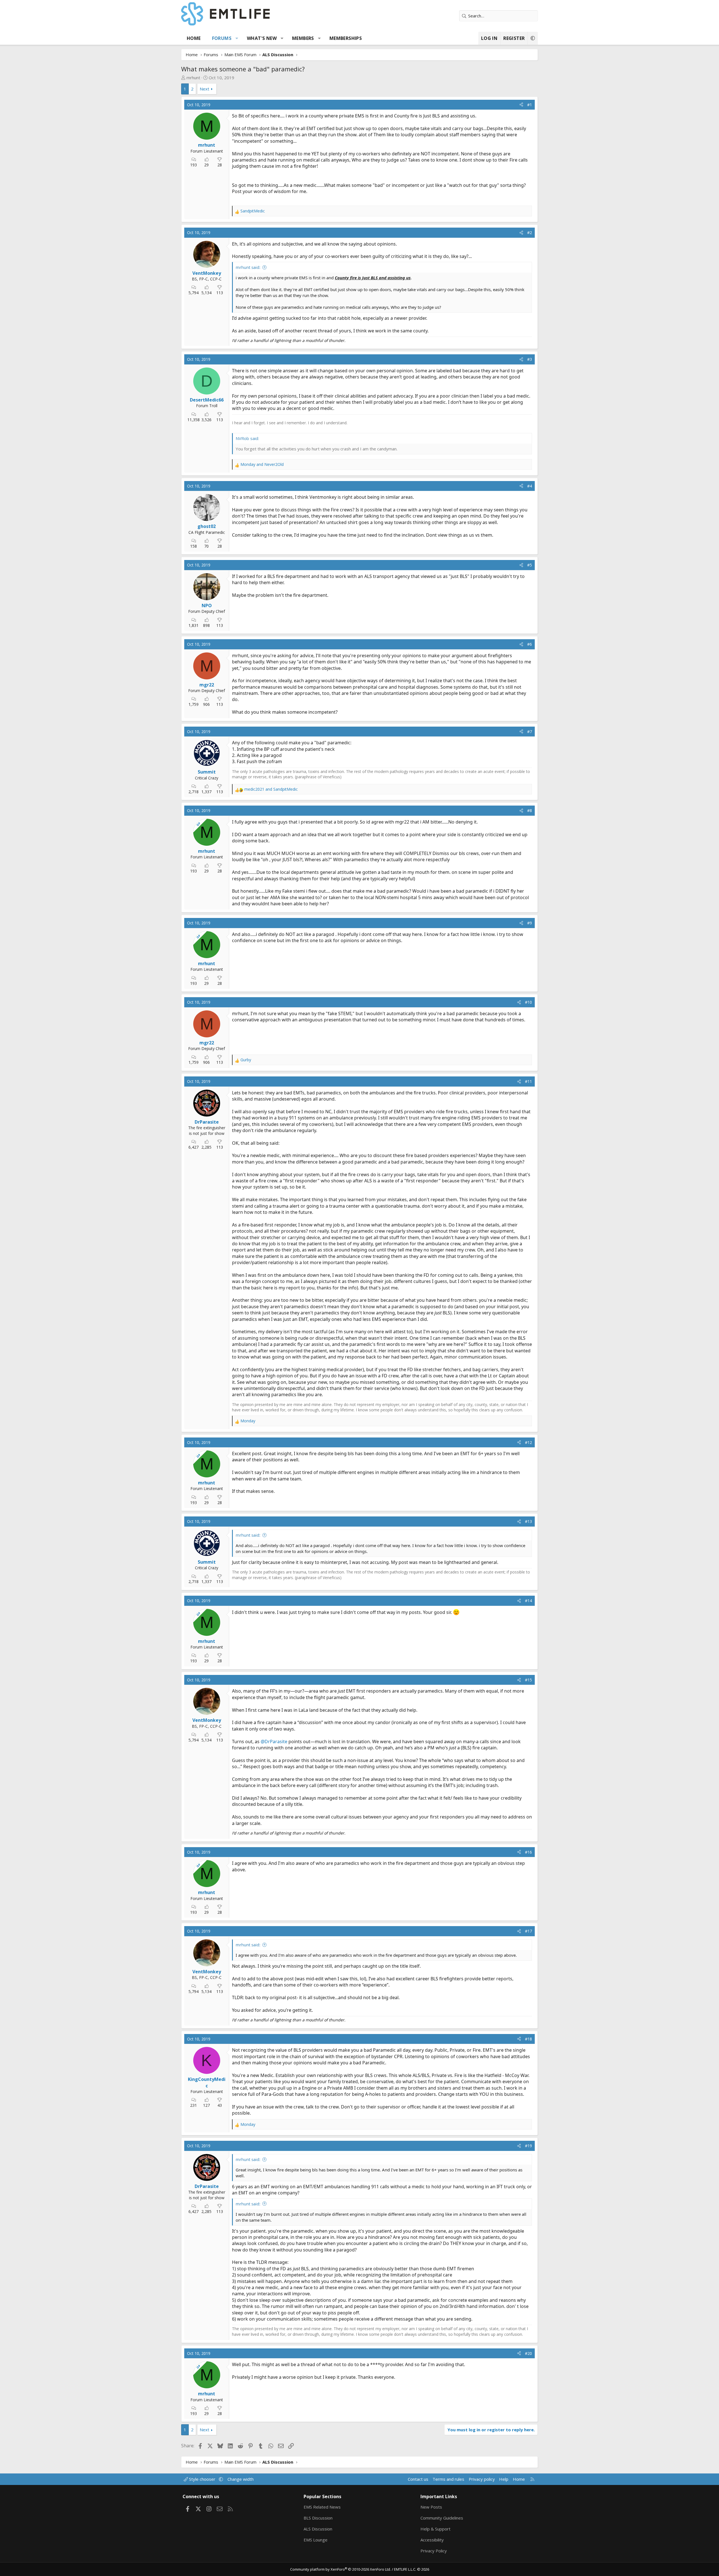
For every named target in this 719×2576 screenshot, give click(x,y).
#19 (528, 2146)
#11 (528, 1081)
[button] (237, 38)
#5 (530, 565)
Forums (222, 38)
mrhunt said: (248, 267)
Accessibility (432, 2540)
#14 (528, 1601)
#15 (528, 1680)
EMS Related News (322, 2507)
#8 (530, 810)
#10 (528, 1002)
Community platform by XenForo (341, 2569)
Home (194, 38)
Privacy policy (482, 2479)
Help (504, 2479)
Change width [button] (241, 2479)
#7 (530, 732)
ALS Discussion (318, 2529)
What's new (262, 38)
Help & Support (435, 2529)
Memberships (346, 38)
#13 (528, 1521)
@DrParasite (274, 1741)
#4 (530, 486)
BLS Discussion (318, 2518)
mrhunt (193, 78)
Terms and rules (448, 2479)
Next (204, 89)
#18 (528, 2039)
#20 (528, 2353)
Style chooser (202, 2479)
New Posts (431, 2507)
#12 (528, 1442)
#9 (530, 923)
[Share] (521, 105)
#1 (530, 105)
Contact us (418, 2479)
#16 (528, 1852)
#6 (530, 644)
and (262, 464)
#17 (528, 1931)
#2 (530, 233)
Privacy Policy (434, 2551)
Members (303, 38)
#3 (530, 359)
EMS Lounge (316, 2540)
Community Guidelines (442, 2518)
